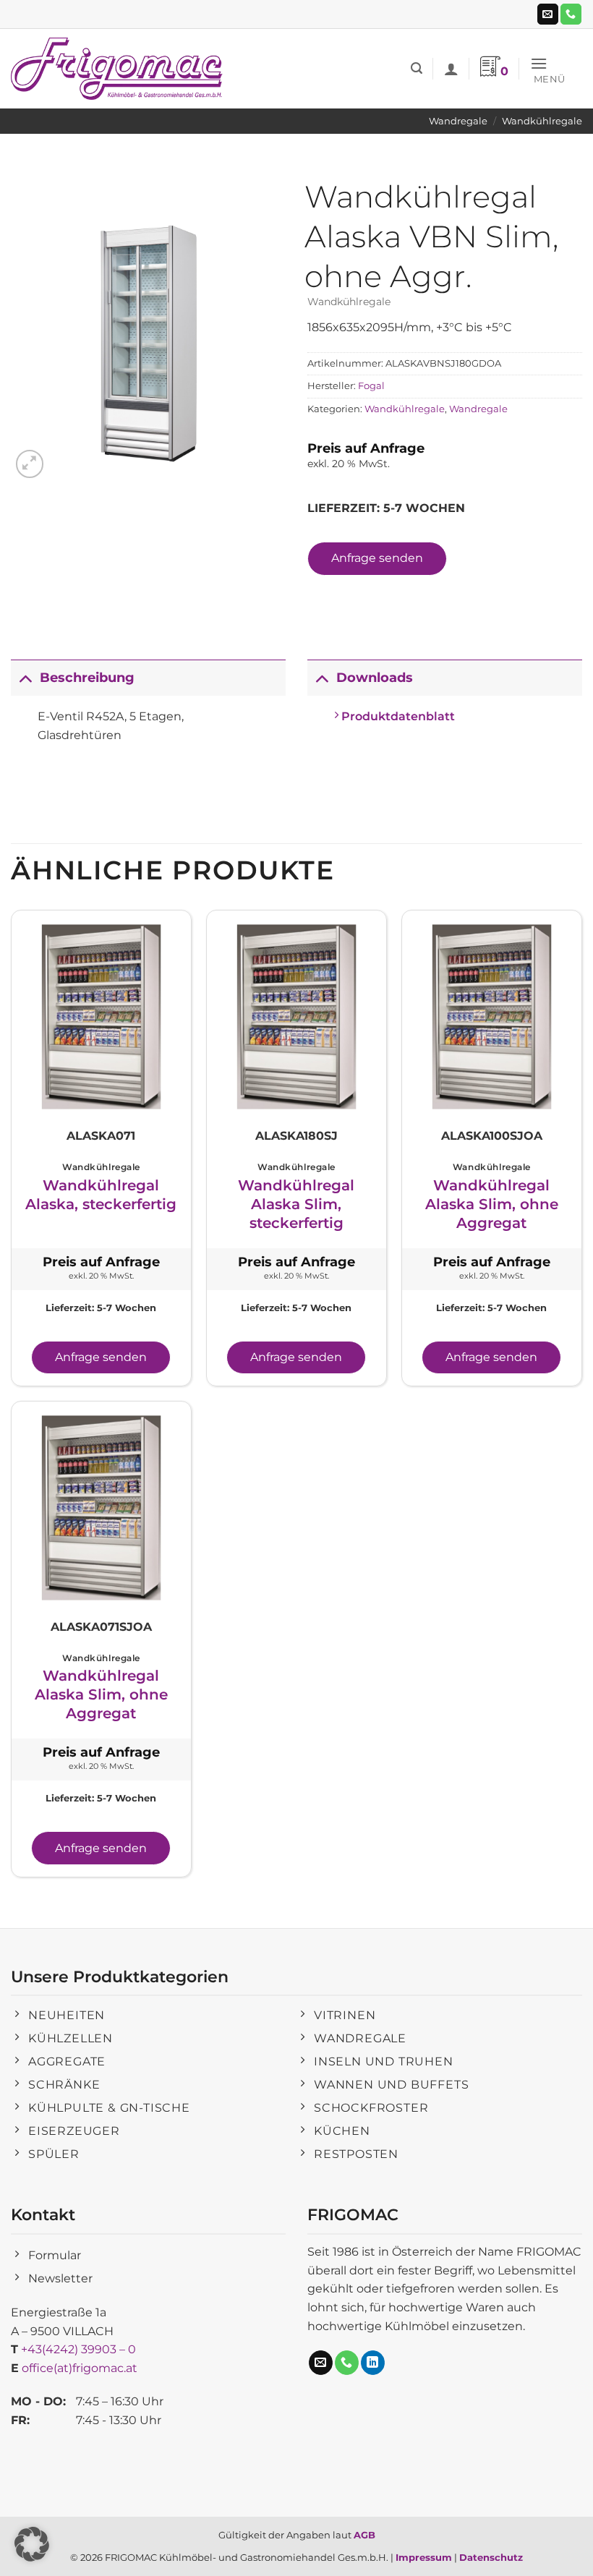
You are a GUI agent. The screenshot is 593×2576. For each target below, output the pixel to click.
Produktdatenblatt (397, 716)
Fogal (371, 386)
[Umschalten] (25, 677)
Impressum (424, 2557)
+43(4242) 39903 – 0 (78, 2349)
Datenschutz (491, 2557)
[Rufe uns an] (571, 14)
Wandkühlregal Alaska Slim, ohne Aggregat (492, 1204)
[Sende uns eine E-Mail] (548, 14)
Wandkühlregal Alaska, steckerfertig (101, 1195)
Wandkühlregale (542, 121)
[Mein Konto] (451, 69)
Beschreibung (87, 677)
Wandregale (458, 121)
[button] (417, 68)
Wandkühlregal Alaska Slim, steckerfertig (296, 1204)
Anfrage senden (377, 558)
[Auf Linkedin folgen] (373, 2363)
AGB (364, 2535)
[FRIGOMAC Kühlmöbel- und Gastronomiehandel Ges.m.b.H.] (119, 69)
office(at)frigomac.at (80, 2368)
